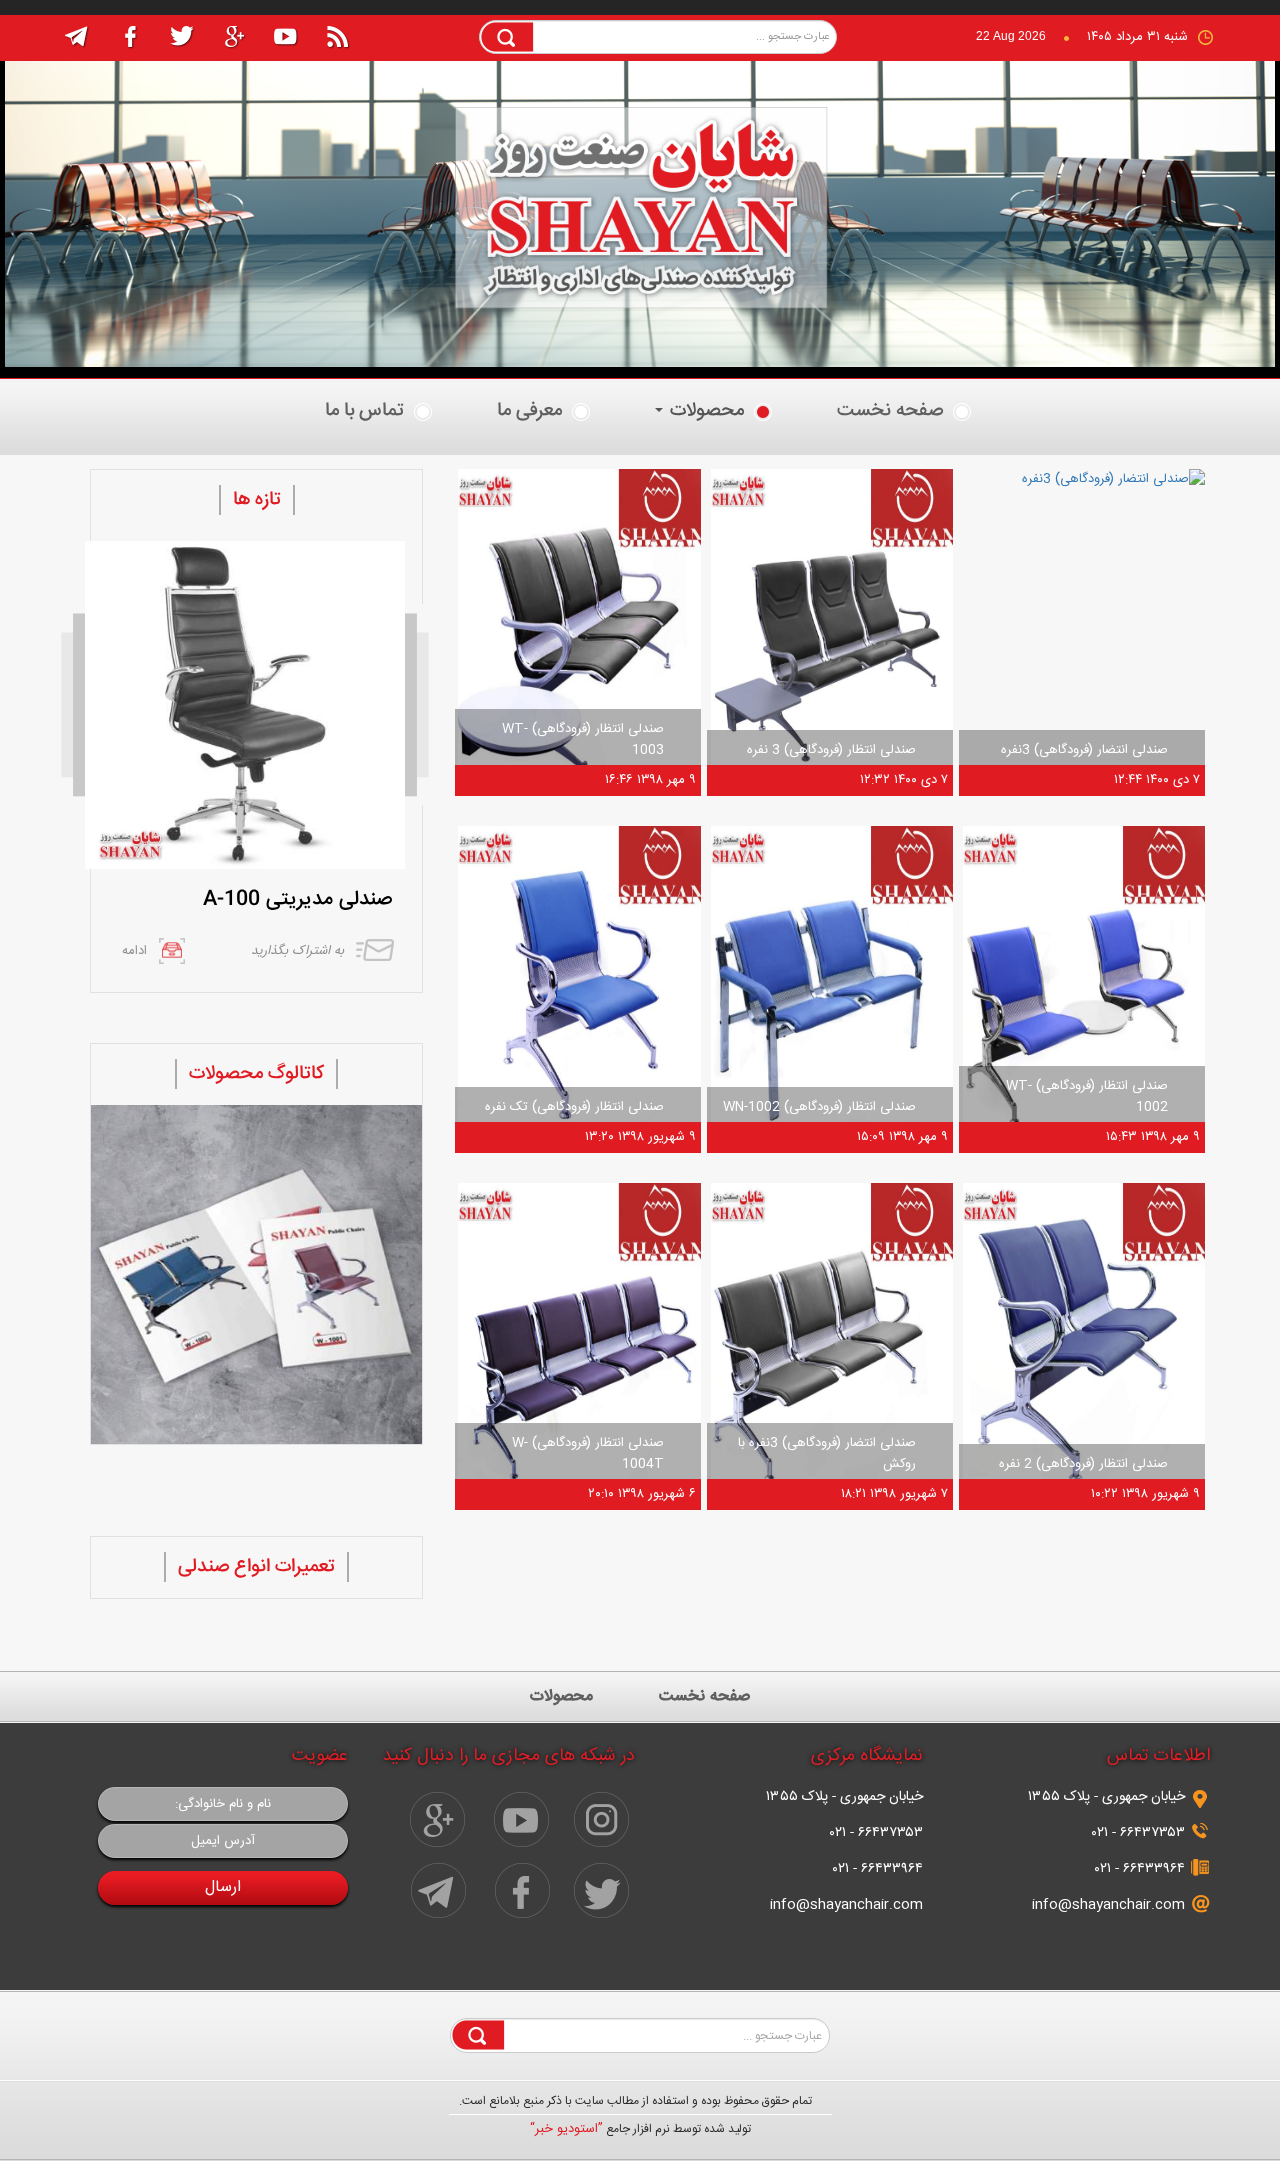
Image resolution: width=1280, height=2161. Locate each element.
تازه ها (257, 500)
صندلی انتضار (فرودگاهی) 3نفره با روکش (827, 1453)
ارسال (223, 1887)
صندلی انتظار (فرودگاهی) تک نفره (574, 1107)
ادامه (134, 951)
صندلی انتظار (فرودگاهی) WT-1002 (1087, 1096)
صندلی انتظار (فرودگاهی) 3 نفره (831, 750)
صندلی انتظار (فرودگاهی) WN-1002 (819, 1107)
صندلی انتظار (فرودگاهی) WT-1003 (583, 739)
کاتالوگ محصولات (256, 1074)
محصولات (704, 411)
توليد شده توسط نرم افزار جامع (640, 2129)
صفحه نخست (890, 411)
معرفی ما (529, 411)
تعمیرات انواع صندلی (256, 1567)
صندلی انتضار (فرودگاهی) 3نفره (1084, 750)
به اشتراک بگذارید (297, 951)
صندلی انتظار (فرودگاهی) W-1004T (588, 1453)
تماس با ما (364, 411)
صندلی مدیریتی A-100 (297, 899)
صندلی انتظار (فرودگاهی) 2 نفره (1083, 1464)
